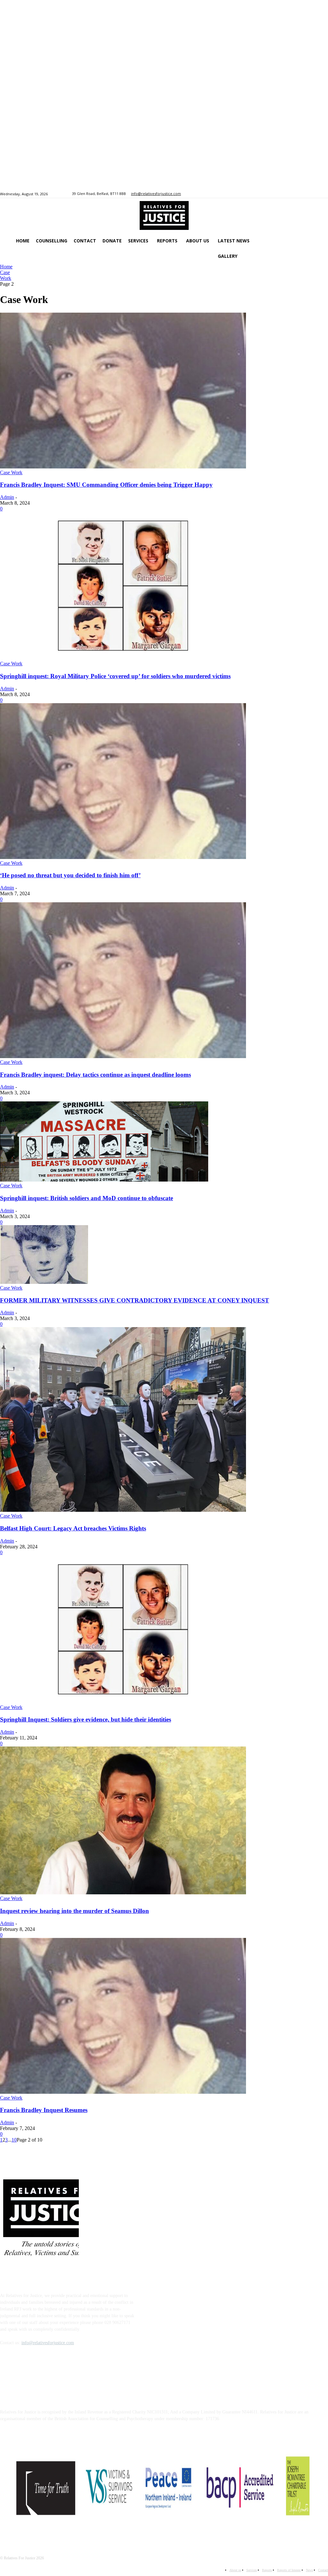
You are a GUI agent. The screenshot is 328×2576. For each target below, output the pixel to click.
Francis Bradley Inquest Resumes (44, 2110)
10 (14, 2140)
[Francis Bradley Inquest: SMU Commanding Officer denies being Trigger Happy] (123, 467)
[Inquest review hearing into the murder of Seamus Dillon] (123, 1893)
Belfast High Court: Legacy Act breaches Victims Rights (73, 1528)
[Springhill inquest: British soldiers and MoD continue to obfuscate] (104, 1180)
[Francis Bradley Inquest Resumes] (123, 2092)
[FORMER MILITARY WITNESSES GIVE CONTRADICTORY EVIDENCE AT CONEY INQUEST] (44, 1282)
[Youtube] (281, 194)
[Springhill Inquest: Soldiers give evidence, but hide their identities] (123, 1701)
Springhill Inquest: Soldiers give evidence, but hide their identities (86, 1719)
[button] (25, 272)
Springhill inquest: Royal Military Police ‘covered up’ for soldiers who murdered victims (115, 676)
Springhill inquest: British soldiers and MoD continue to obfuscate (86, 1198)
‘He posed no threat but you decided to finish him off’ (70, 875)
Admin (7, 497)
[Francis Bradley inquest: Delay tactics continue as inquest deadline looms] (123, 1056)
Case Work (6, 275)
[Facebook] (266, 194)
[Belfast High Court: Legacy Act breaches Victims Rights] (123, 1510)
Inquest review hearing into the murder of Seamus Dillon (74, 1911)
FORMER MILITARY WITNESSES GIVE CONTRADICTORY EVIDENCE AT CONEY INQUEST (135, 1300)
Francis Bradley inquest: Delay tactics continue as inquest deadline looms (95, 1075)
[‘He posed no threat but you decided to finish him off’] (123, 857)
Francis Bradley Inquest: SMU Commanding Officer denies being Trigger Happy (106, 485)
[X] (273, 194)
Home (6, 267)
